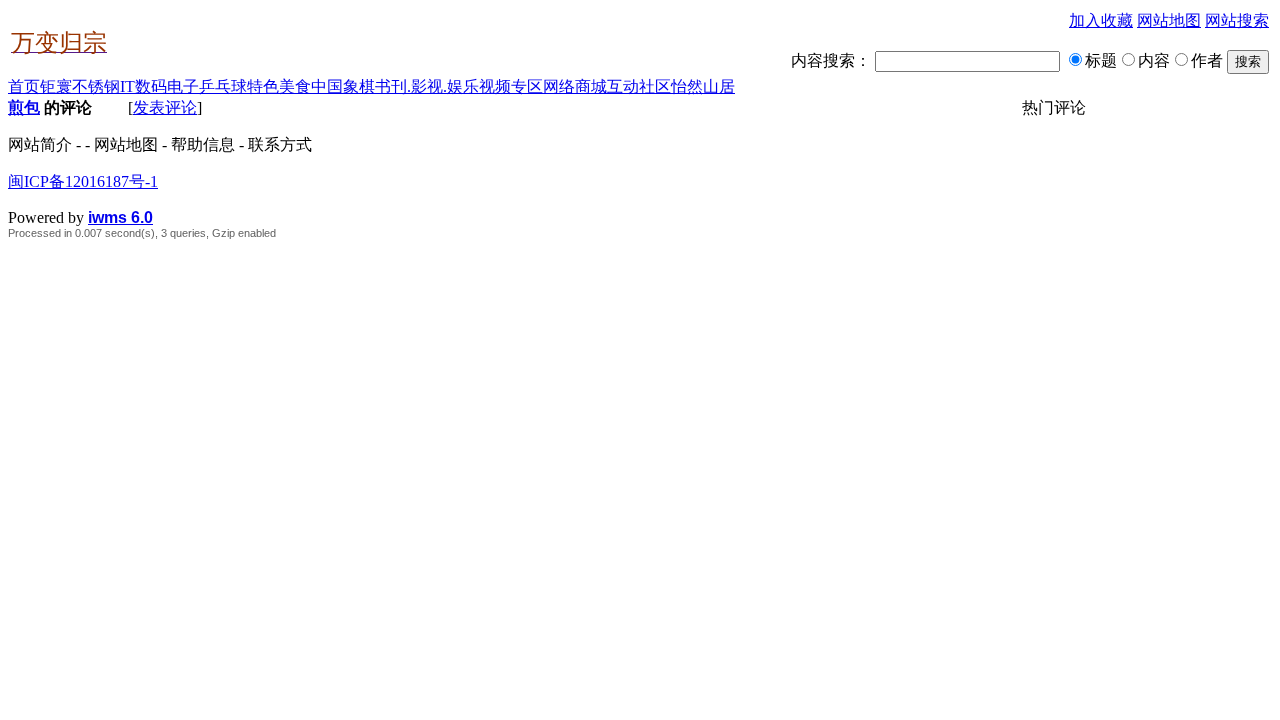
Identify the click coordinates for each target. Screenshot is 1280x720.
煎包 (24, 107)
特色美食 (279, 86)
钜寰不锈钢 (80, 86)
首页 (24, 86)
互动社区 (639, 86)
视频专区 (511, 86)
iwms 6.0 (120, 217)
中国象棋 (343, 86)
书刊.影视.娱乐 (427, 86)
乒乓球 (223, 86)
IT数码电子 (159, 86)
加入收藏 (1101, 20)
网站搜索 (1237, 20)
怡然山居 (703, 86)
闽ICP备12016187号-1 (83, 181)
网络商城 (575, 86)
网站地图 (1169, 20)
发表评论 (165, 107)
